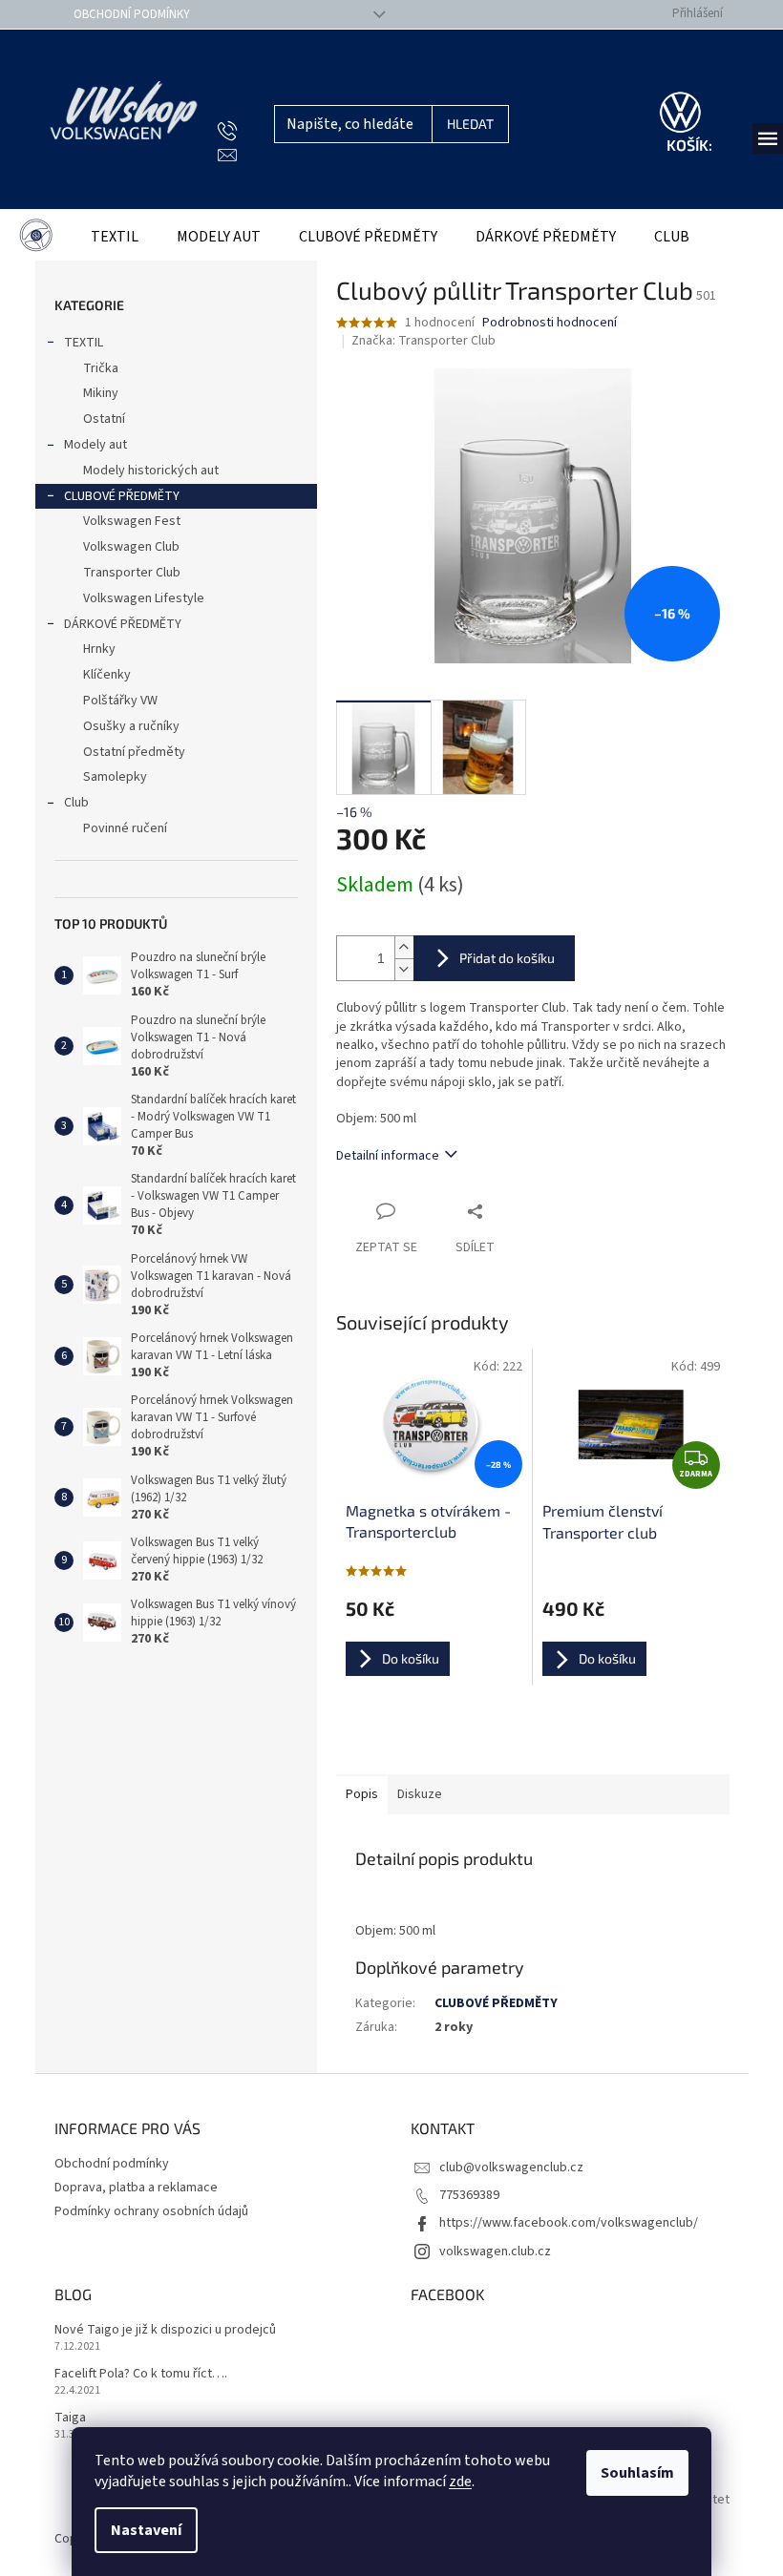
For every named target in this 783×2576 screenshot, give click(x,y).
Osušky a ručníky (131, 726)
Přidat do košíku (507, 958)
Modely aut (95, 445)
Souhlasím (637, 2473)
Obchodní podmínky (132, 14)
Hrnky (99, 649)
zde (460, 2482)
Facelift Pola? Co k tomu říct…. (141, 2374)
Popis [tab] (362, 1794)
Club (76, 803)
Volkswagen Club (131, 547)
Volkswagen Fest (132, 521)
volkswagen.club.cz (495, 2251)
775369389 (469, 2195)
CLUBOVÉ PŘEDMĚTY (122, 496)
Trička (101, 368)
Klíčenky (107, 675)
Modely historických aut (151, 471)
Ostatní (104, 419)
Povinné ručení (125, 828)
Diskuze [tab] (420, 1794)
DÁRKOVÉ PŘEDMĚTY (123, 624)
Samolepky (115, 777)
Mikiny (101, 393)
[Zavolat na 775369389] (246, 131)
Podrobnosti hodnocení (550, 323)
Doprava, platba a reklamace (136, 2188)
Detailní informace (388, 1156)
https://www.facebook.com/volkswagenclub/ (569, 2223)
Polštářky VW (120, 701)
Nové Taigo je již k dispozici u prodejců (165, 2330)
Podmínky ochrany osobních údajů (151, 2211)
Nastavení (146, 2530)
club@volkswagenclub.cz (511, 2168)
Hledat (470, 124)
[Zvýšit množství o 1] (404, 947)
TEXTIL (84, 343)
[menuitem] (36, 237)
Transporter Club (132, 573)
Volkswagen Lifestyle (144, 598)
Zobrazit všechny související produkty (532, 1738)
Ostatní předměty (134, 752)
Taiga (70, 2418)
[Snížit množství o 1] (404, 969)
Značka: (423, 341)
